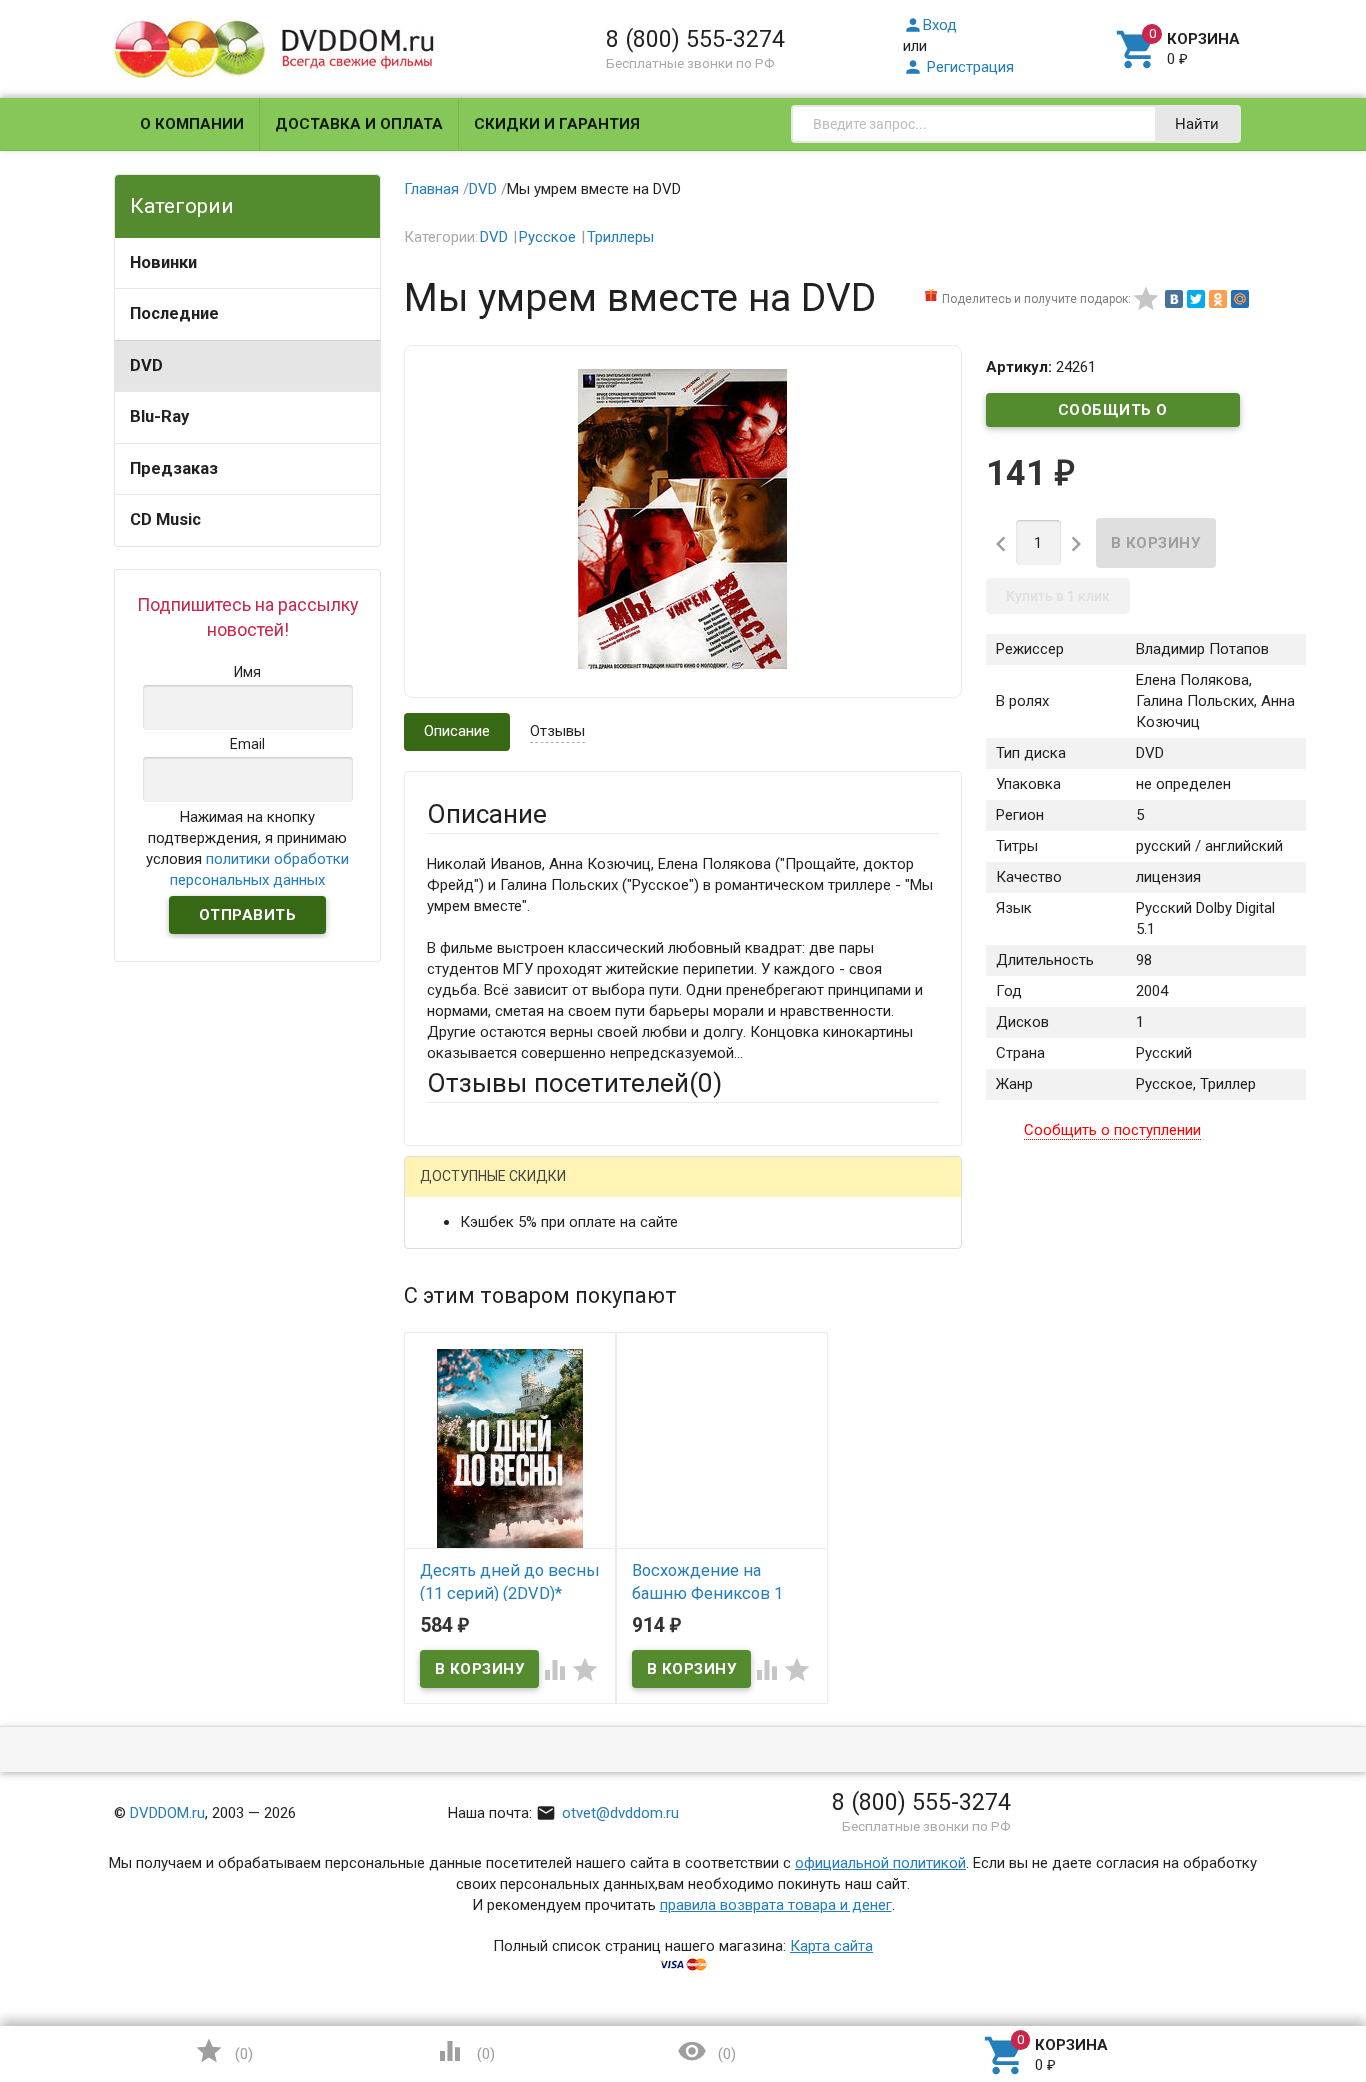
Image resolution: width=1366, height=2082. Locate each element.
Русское (547, 237)
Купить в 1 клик (1058, 596)
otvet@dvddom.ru (607, 1813)
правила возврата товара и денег (776, 1905)
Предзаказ (174, 468)
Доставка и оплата (359, 124)
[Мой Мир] (1240, 299)
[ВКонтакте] (1174, 299)
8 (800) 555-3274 (695, 39)
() (224, 2051)
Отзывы (557, 731)
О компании (192, 124)
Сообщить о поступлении (1113, 414)
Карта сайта (831, 1946)
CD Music (165, 519)
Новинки (163, 262)
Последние (174, 313)
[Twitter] (1196, 299)
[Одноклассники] (1218, 299)
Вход (930, 25)
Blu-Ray (159, 416)
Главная (431, 189)
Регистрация (958, 67)
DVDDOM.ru (167, 1813)
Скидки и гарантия (557, 124)
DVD (146, 365)
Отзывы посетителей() (574, 1083)
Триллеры (620, 237)
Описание (457, 731)
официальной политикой (880, 1863)
